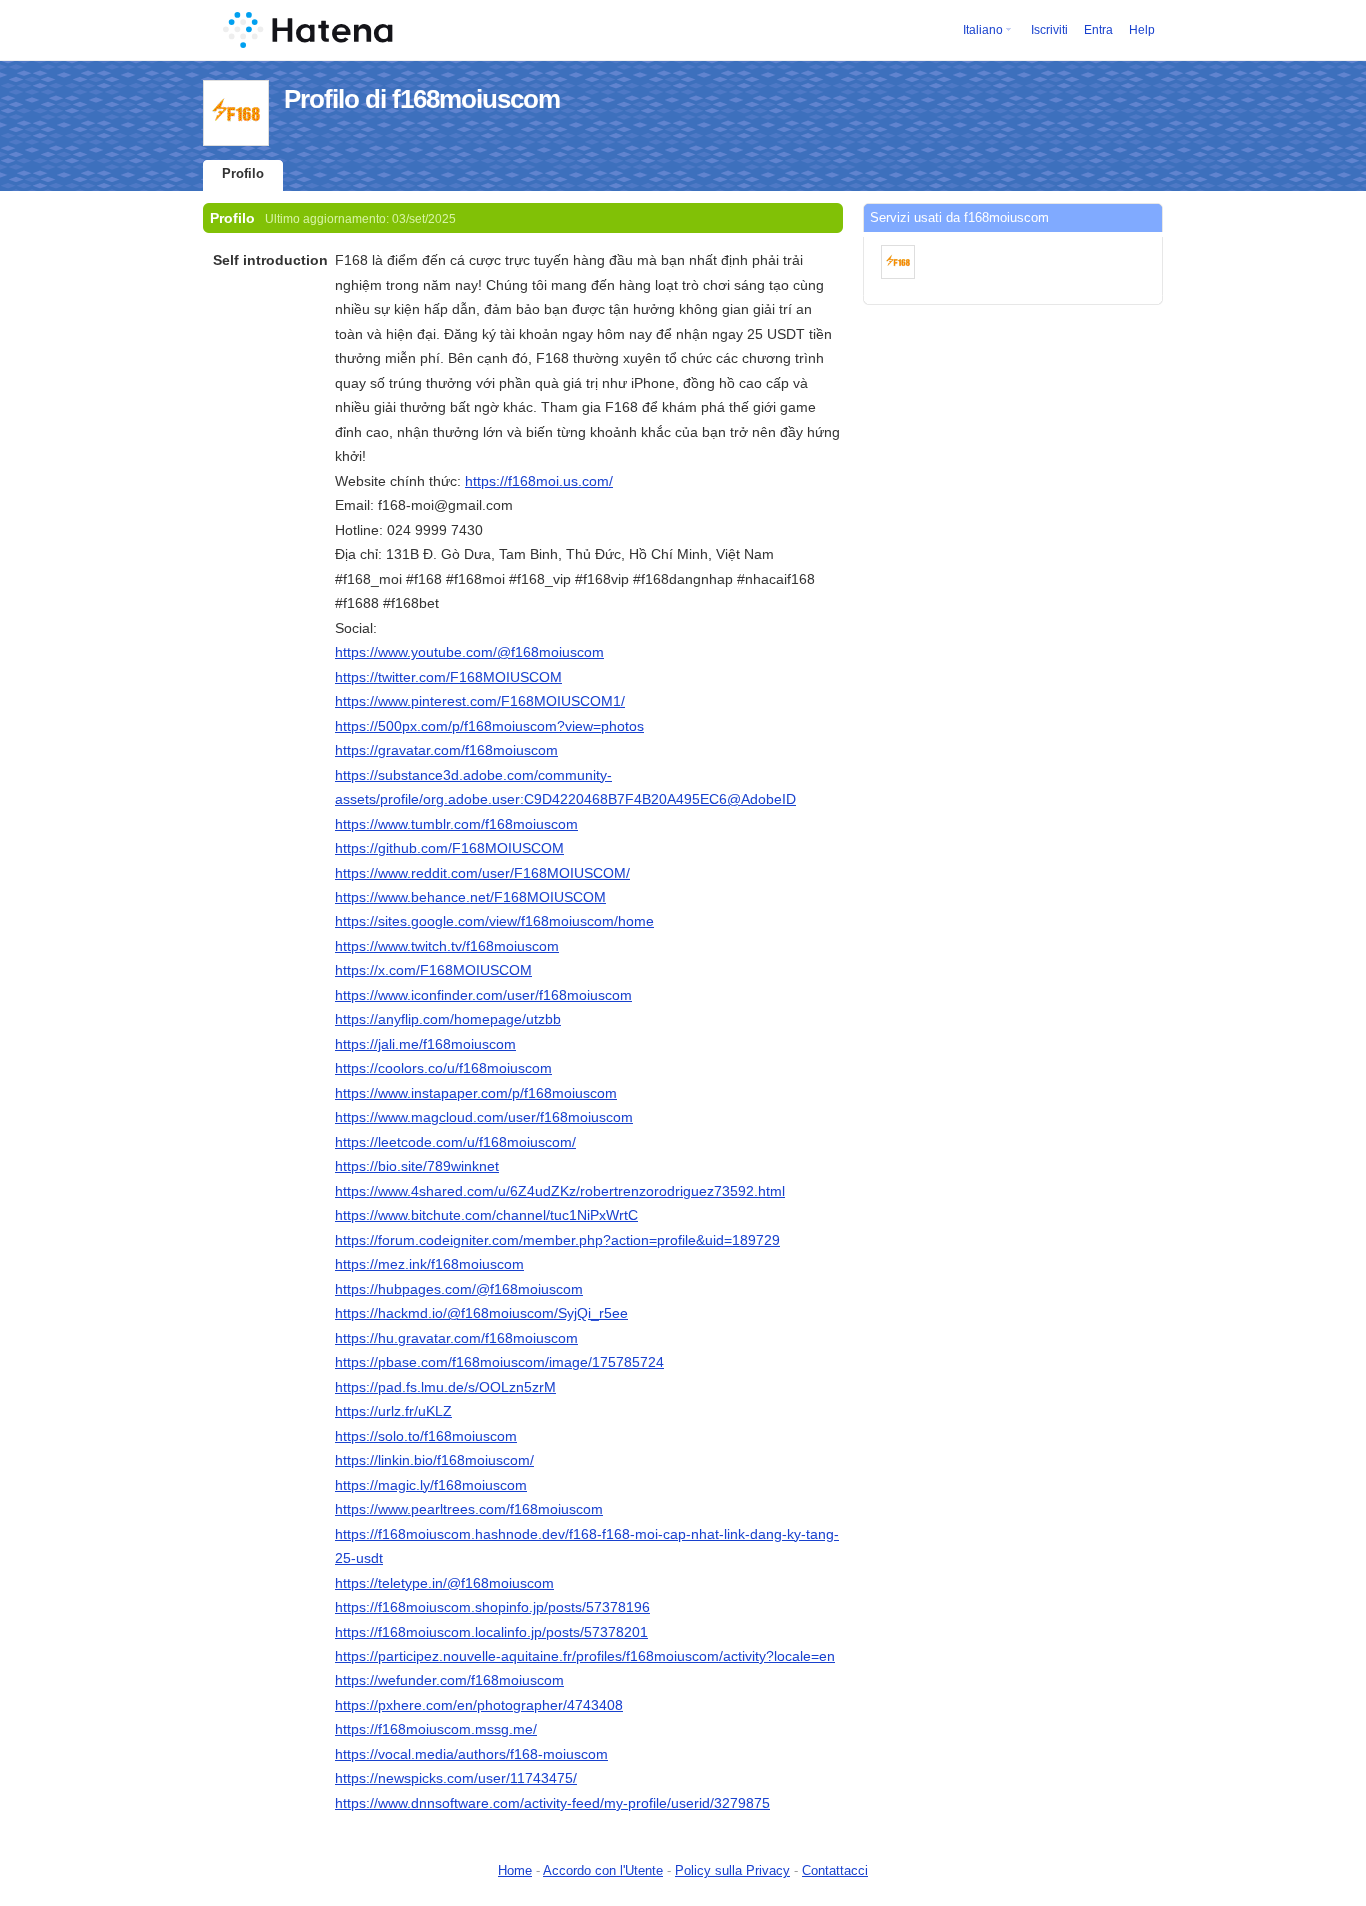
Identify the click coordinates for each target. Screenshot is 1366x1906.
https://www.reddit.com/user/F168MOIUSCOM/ (482, 873)
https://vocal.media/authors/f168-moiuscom (471, 1754)
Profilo (243, 173)
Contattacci (835, 1870)
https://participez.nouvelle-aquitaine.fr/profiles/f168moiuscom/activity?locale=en (585, 1656)
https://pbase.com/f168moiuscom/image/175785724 (499, 1362)
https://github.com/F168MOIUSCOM (449, 848)
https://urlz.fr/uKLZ (393, 1411)
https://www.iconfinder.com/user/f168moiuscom (483, 995)
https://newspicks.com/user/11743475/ (456, 1778)
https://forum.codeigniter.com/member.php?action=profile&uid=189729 (557, 1240)
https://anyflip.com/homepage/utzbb (448, 1019)
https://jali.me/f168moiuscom (425, 1044)
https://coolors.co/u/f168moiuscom (443, 1068)
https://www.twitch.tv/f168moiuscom (447, 946)
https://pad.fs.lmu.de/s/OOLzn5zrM (445, 1387)
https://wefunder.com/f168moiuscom (449, 1680)
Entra (1098, 30)
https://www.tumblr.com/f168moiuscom (456, 824)
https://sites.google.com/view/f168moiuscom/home (494, 921)
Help (1142, 30)
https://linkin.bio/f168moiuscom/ (434, 1460)
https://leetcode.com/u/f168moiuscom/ (455, 1142)
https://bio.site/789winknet (417, 1166)
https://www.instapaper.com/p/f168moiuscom (476, 1093)
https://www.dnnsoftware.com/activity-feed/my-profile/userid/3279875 (552, 1803)
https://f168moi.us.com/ (539, 481)
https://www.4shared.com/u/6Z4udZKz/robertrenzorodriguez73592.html (560, 1191)
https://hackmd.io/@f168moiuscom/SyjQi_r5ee (481, 1313)
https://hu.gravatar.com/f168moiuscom (456, 1338)
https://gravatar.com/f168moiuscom (446, 750)
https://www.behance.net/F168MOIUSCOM (470, 897)
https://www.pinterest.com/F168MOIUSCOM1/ (480, 701)
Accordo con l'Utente (603, 1870)
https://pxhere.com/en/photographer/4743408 (479, 1705)
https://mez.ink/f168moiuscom (429, 1264)
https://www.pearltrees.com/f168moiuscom (469, 1509)
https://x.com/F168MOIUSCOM (433, 970)
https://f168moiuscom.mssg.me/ (436, 1729)
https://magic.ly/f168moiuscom (431, 1485)
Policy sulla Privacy (732, 1870)
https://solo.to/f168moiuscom (426, 1436)
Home (515, 1870)
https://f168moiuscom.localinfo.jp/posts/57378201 (491, 1632)
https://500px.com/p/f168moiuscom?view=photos (489, 726)
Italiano (983, 30)
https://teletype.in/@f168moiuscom (444, 1583)
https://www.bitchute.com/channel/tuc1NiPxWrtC (486, 1215)
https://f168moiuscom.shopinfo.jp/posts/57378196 (492, 1607)
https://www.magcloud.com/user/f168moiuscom (484, 1117)
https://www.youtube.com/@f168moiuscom (469, 652)
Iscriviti (1049, 30)
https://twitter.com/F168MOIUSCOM (448, 677)
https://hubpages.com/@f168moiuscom (459, 1289)
